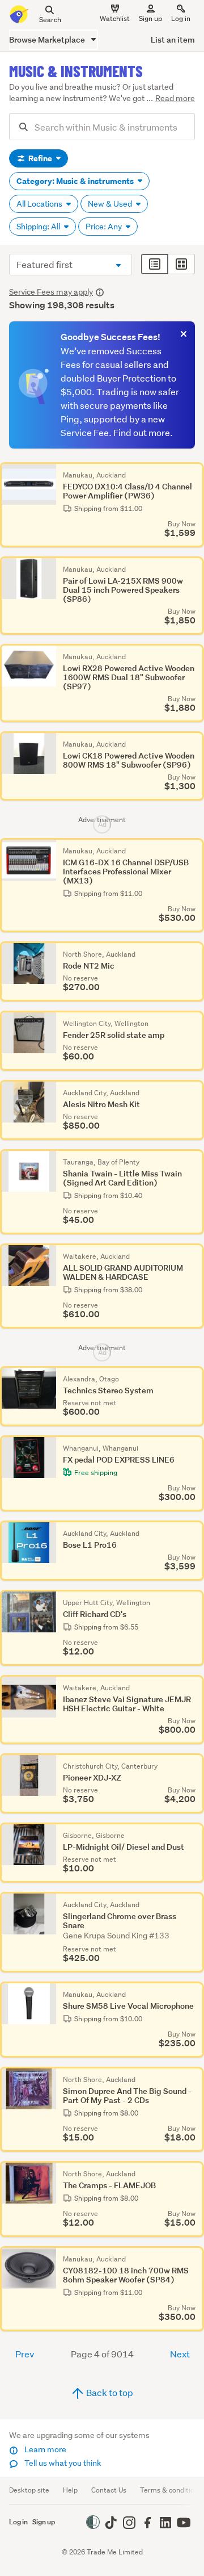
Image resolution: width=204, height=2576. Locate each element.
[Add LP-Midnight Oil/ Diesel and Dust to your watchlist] (193, 1834)
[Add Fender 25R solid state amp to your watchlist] (193, 1022)
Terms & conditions (171, 2490)
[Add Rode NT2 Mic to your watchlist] (193, 953)
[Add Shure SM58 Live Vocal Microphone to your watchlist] (193, 1993)
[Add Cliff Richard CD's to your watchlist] (193, 1601)
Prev (25, 2354)
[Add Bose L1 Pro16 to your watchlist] (193, 1532)
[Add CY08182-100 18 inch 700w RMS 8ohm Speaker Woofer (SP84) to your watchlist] (193, 2257)
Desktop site (29, 2490)
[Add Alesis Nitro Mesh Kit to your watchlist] (193, 1091)
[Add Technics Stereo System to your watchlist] (193, 1377)
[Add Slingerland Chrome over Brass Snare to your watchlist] (193, 1903)
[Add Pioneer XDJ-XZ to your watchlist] (193, 1765)
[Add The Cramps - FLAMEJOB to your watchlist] (193, 2172)
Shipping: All (39, 227)
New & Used (111, 204)
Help (70, 2490)
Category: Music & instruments (76, 181)
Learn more (44, 2449)
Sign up (150, 18)
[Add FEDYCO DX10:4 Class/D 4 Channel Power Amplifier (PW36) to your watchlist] (193, 474)
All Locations (40, 204)
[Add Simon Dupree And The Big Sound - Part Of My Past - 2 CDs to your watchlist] (193, 2078)
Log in (181, 18)
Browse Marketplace (48, 39)
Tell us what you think (62, 2463)
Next (180, 2354)
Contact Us (109, 2490)
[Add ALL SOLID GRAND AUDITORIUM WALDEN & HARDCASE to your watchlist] (193, 1255)
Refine (40, 158)
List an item (173, 39)
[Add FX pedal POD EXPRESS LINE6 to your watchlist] (193, 1447)
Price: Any (105, 227)
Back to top (109, 2392)
